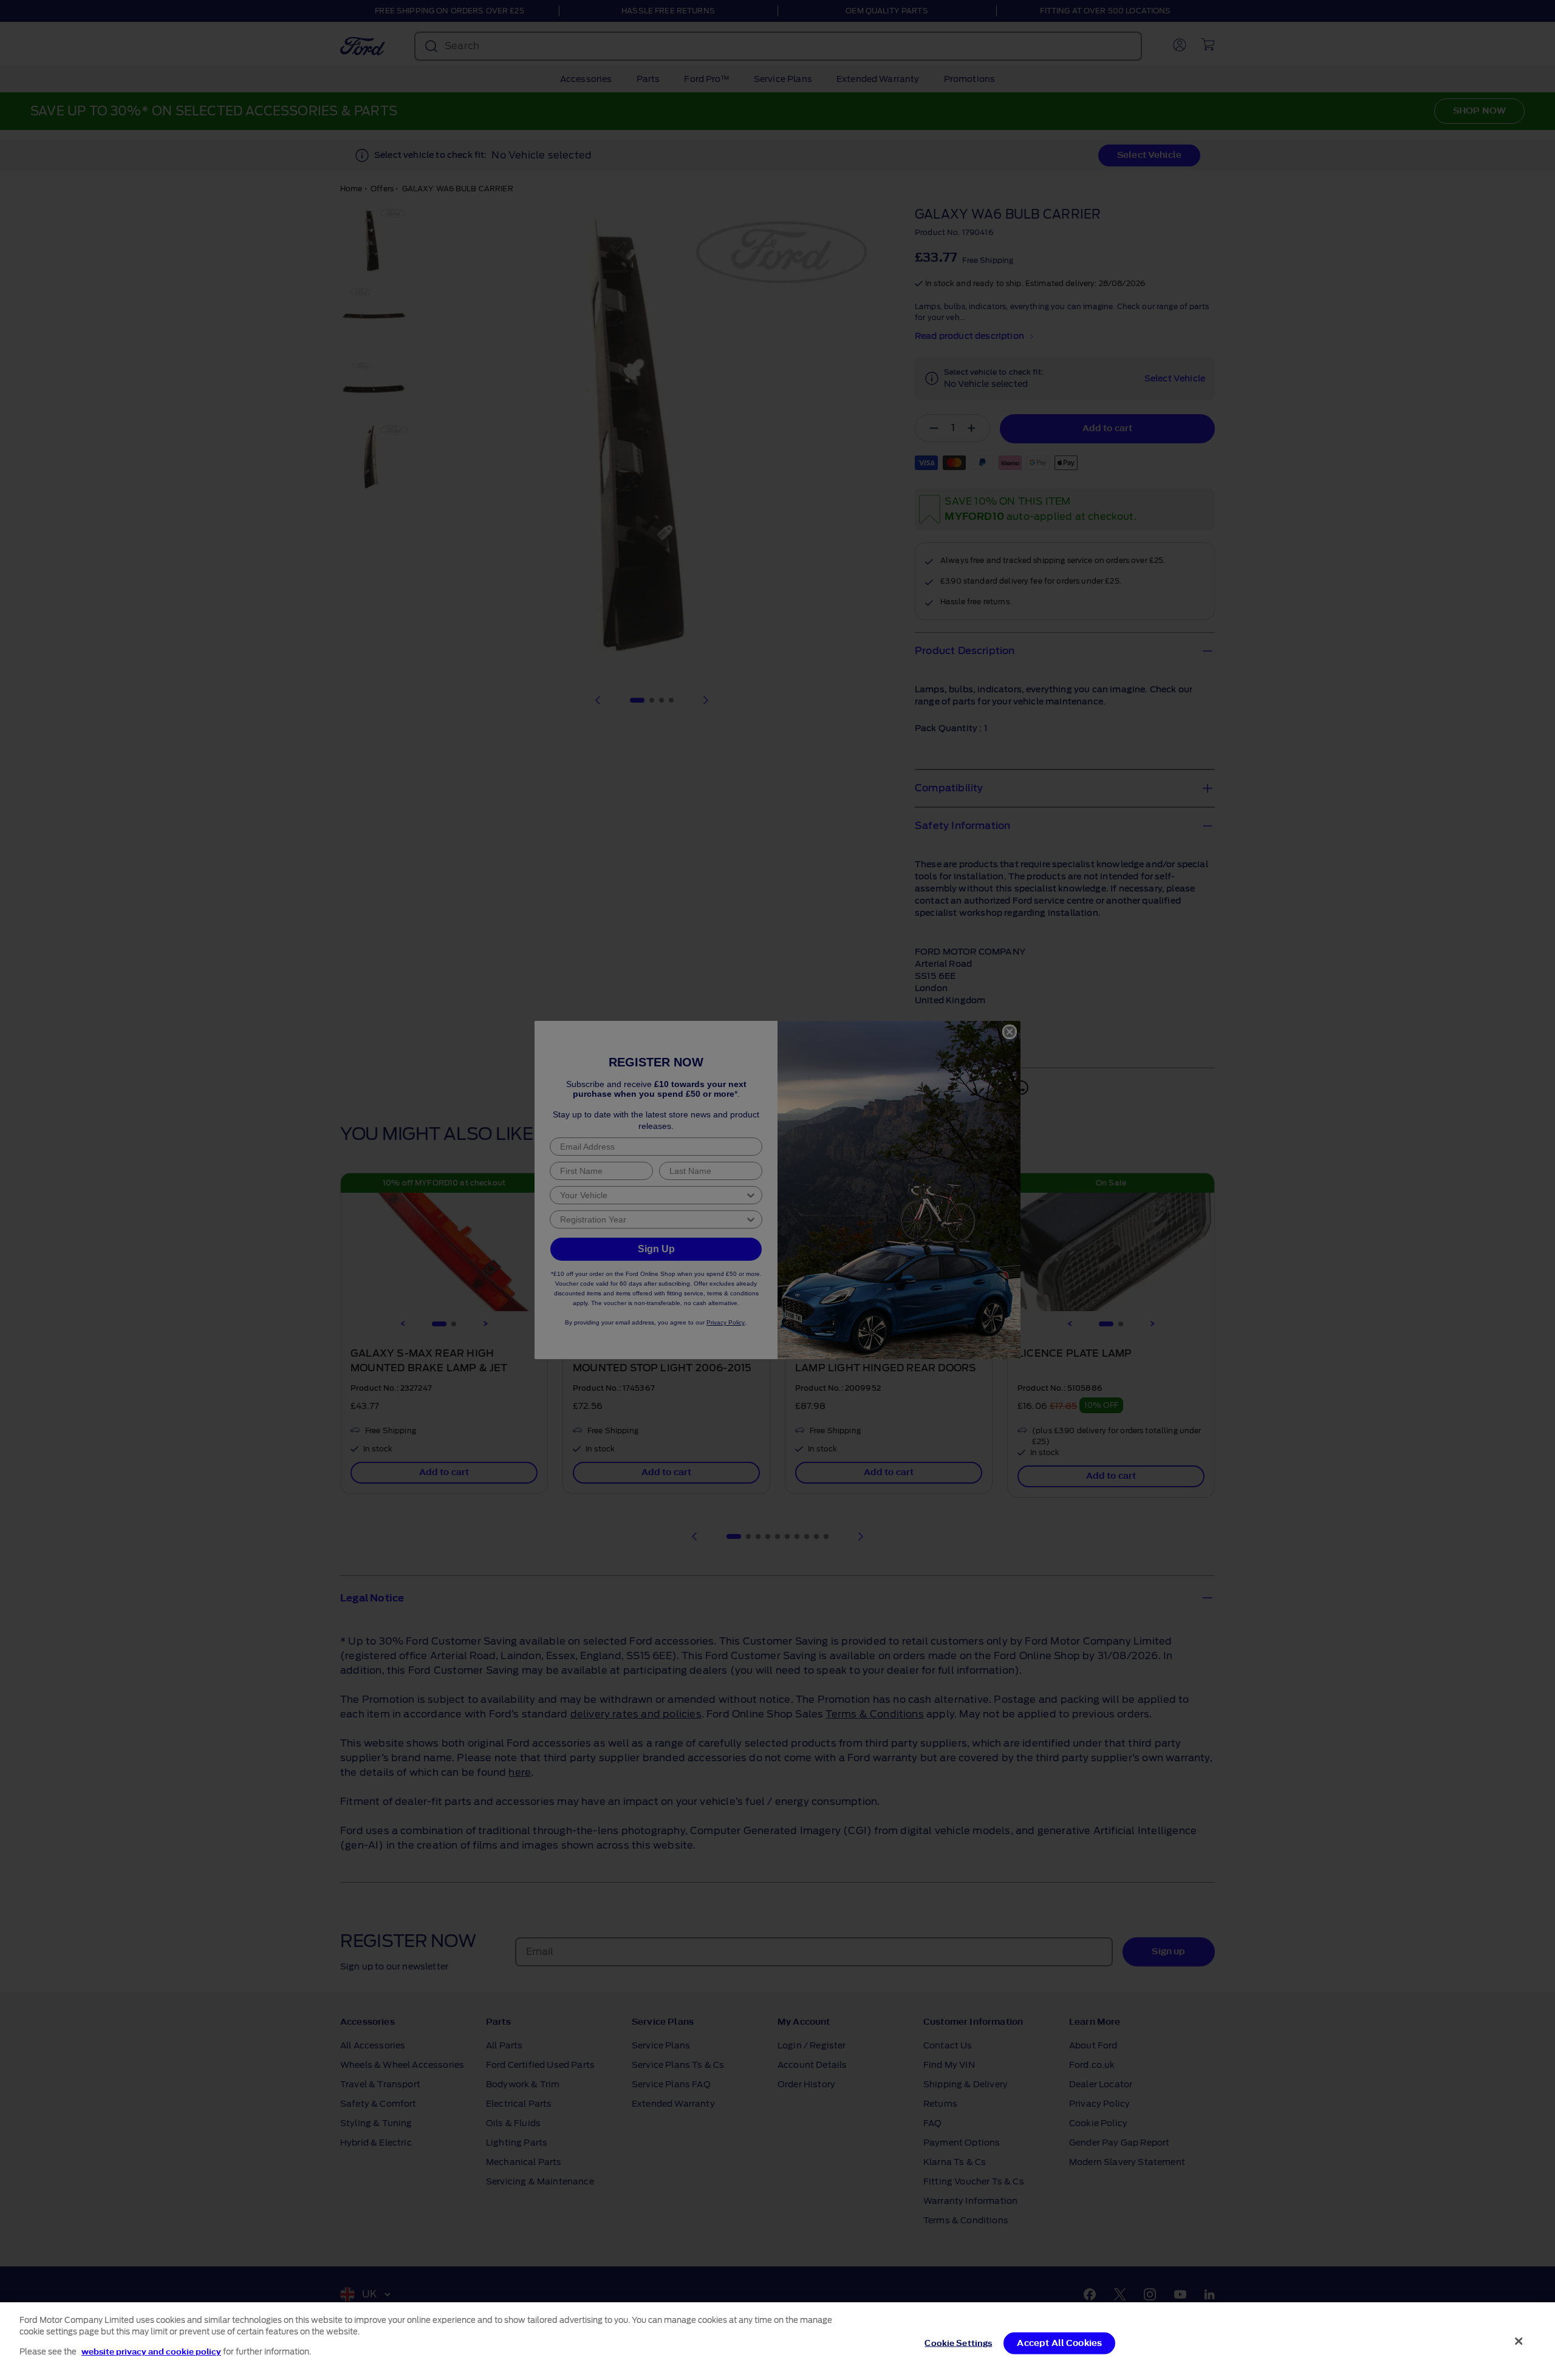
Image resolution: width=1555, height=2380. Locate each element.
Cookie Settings (958, 2343)
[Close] (1519, 2341)
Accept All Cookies (1059, 2343)
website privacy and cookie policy (151, 2352)
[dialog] (777, 2341)
